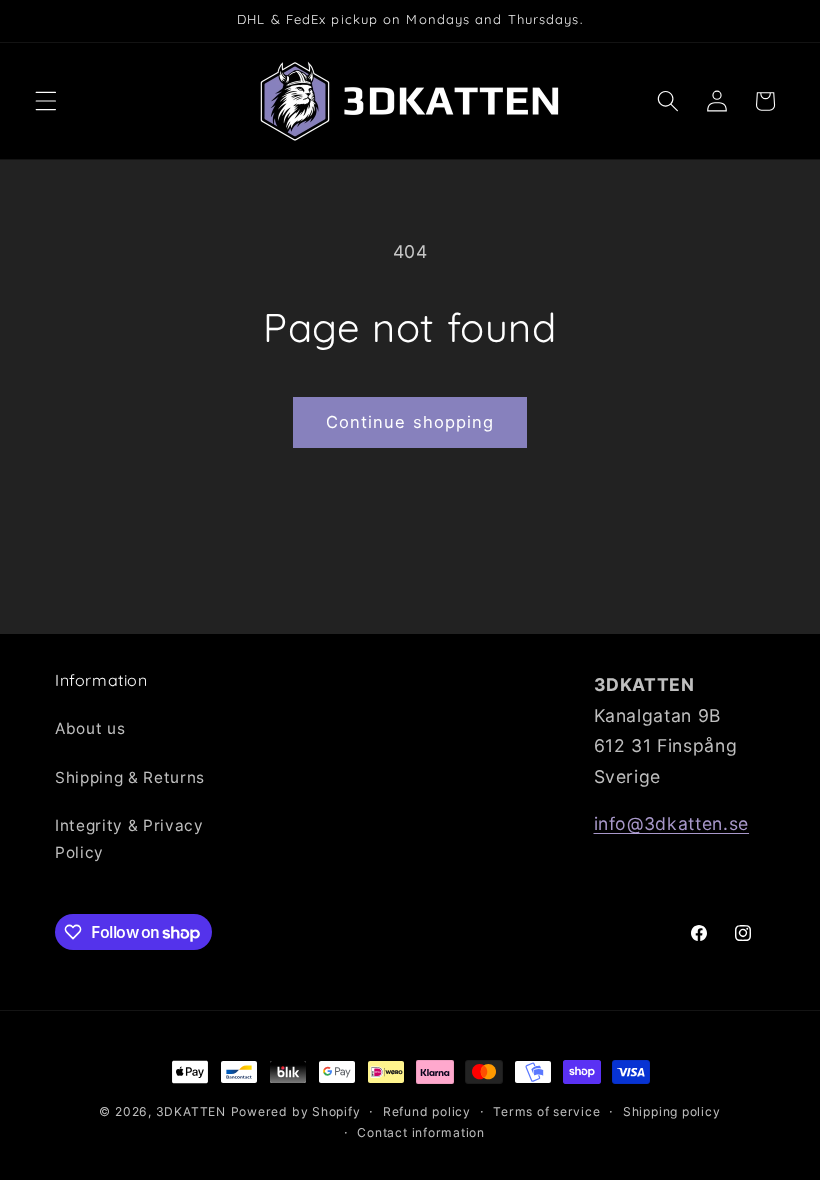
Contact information (421, 1132)
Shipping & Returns (130, 777)
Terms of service (546, 1111)
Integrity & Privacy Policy (129, 839)
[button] (46, 101)
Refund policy (427, 1111)
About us (90, 728)
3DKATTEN (191, 1111)
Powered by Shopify (296, 1111)
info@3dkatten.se (672, 823)
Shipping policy (672, 1111)
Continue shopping (410, 422)
